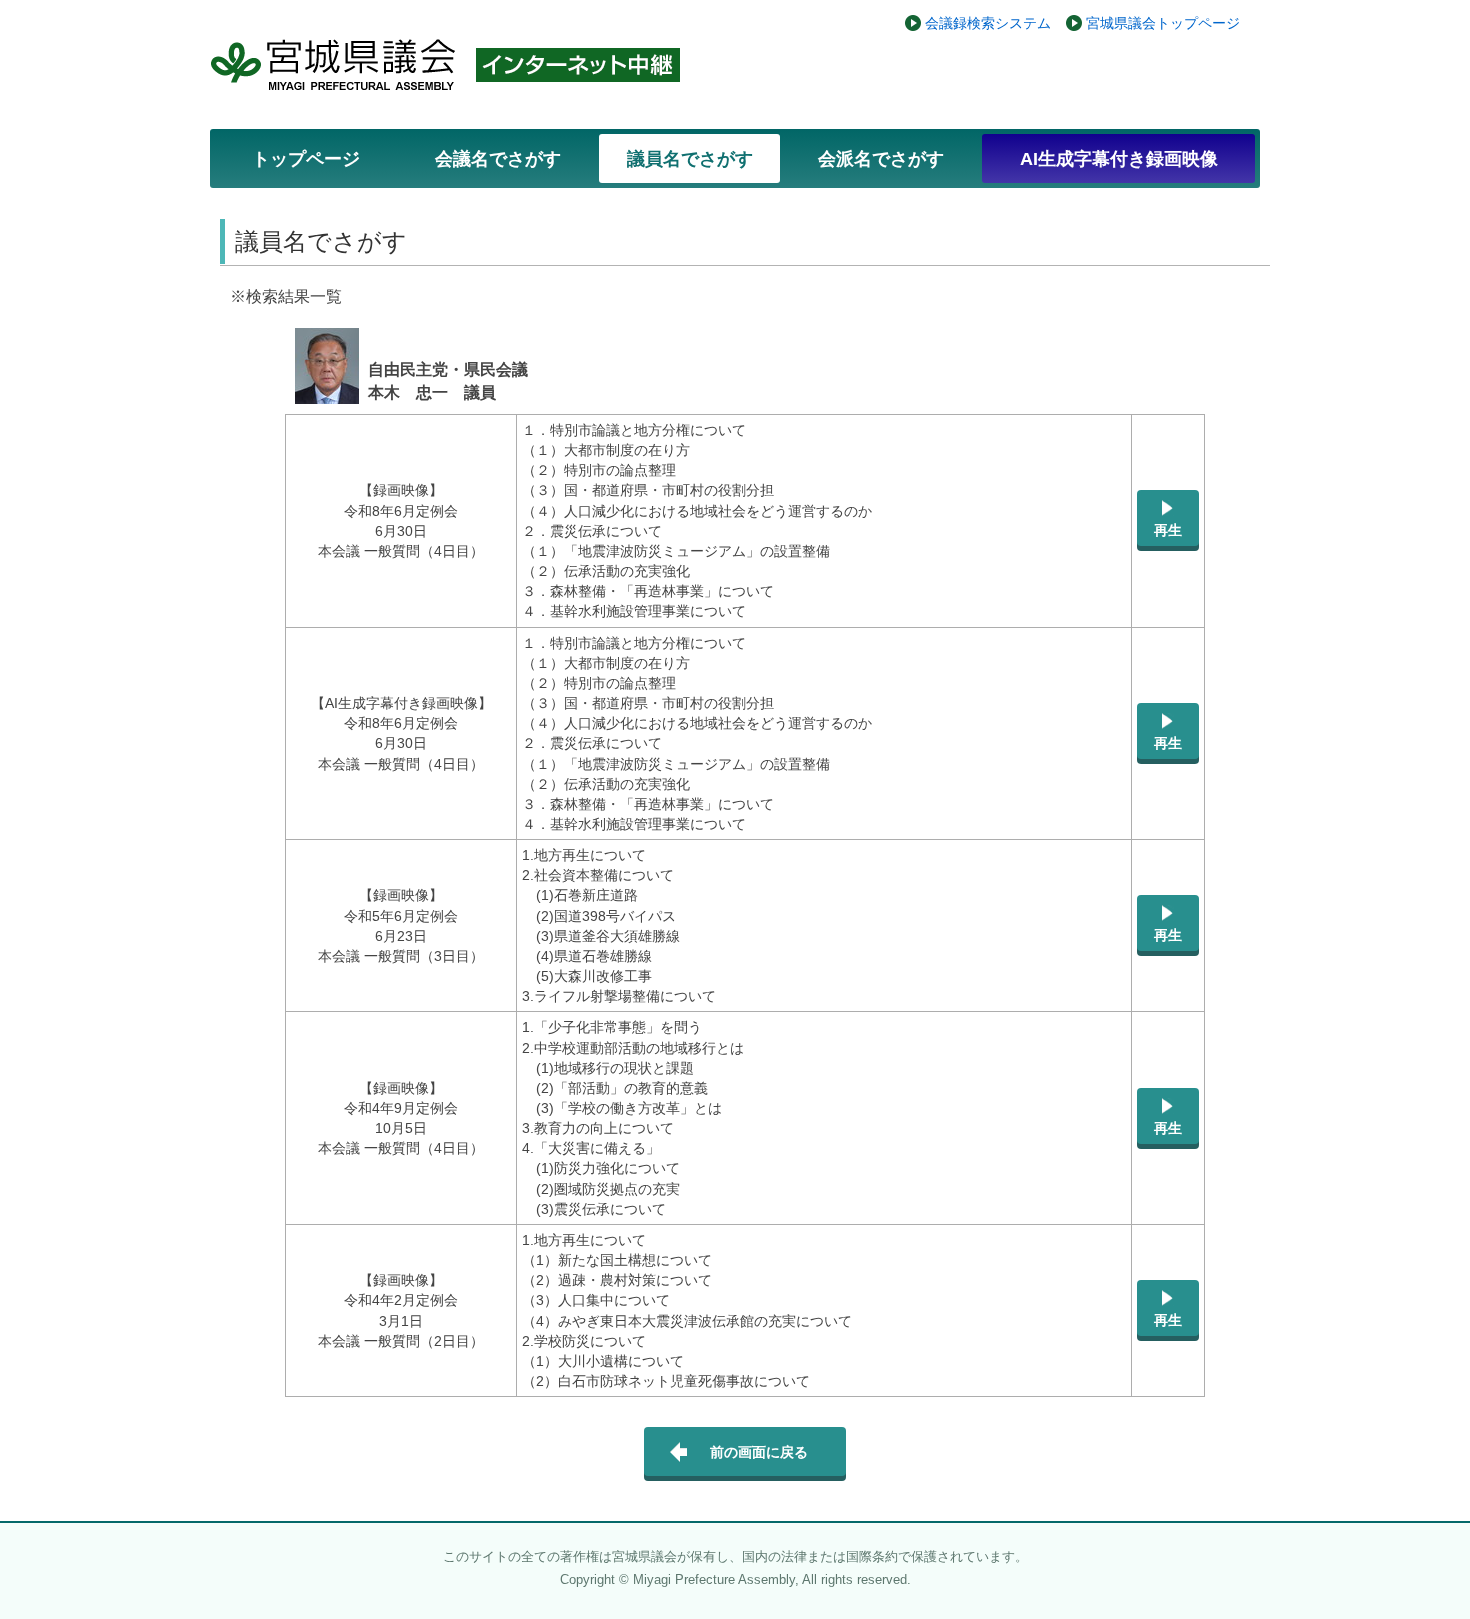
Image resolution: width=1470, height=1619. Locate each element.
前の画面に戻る (759, 1452)
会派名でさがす (881, 159)
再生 (1168, 530)
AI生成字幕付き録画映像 (1119, 159)
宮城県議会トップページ (1163, 23)
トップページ (306, 159)
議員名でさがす (690, 159)
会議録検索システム (988, 23)
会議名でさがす (498, 159)
